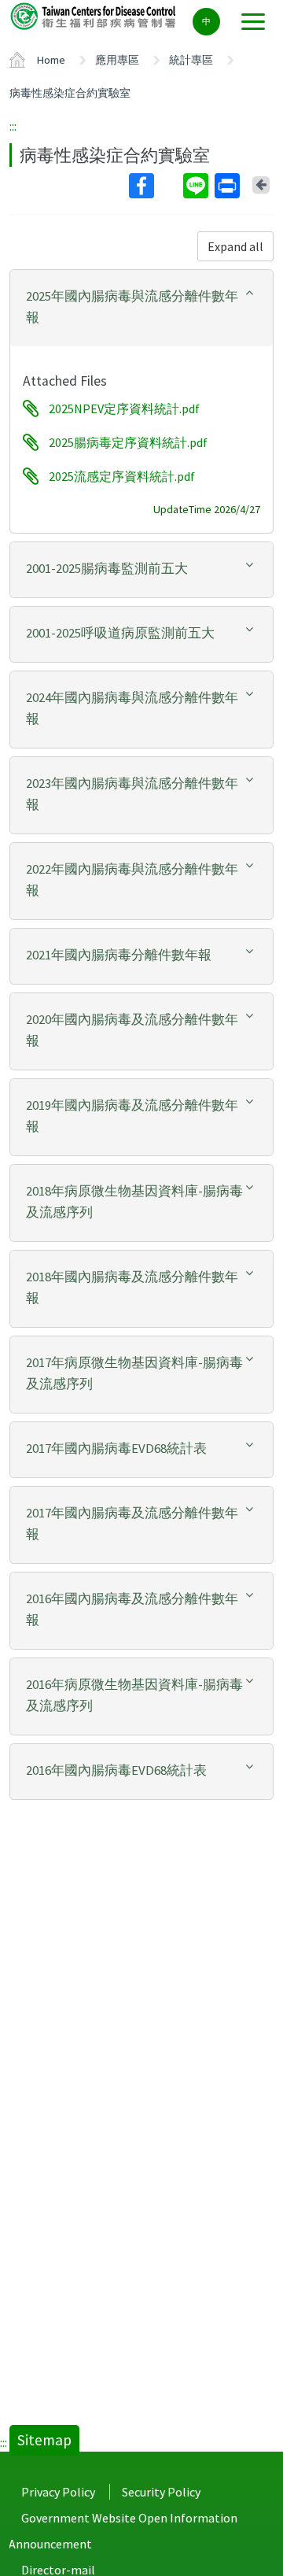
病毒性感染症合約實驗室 (70, 93)
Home (51, 60)
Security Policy (161, 2492)
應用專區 (117, 60)
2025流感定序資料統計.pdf (122, 476)
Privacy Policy (58, 2492)
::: (13, 126)
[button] (141, 307)
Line (197, 186)
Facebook (154, 186)
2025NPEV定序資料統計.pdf (124, 408)
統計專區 (191, 60)
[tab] (141, 308)
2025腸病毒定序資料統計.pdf (128, 442)
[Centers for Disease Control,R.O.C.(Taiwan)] (94, 15)
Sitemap (44, 2440)
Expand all (235, 246)
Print (229, 186)
